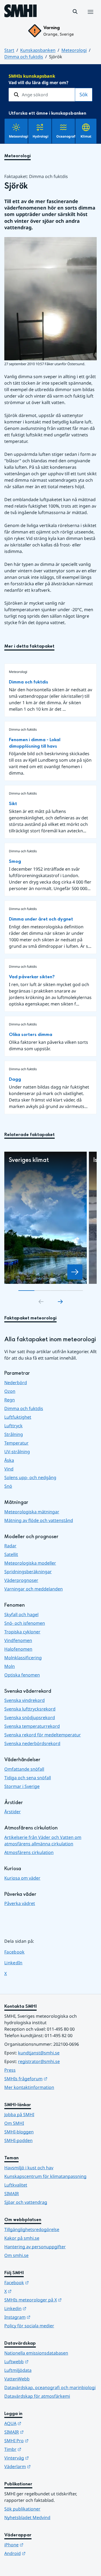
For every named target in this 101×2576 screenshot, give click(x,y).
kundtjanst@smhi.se (39, 2053)
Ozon (10, 1391)
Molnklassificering (23, 1658)
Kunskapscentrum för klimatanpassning (45, 2176)
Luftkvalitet (16, 2185)
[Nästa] (60, 1302)
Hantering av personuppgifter (35, 2247)
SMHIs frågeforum (50, 2079)
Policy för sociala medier (29, 2326)
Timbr (39, 2449)
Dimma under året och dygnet (41, 919)
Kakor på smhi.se (22, 2238)
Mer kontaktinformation (29, 2087)
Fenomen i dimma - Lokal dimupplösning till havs (35, 743)
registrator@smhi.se (39, 2061)
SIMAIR (12, 2194)
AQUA (39, 2423)
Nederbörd (16, 1383)
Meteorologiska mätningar (32, 1512)
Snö (8, 1486)
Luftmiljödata (18, 2370)
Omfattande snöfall (24, 1769)
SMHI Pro (43, 2440)
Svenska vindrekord (25, 1700)
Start (9, 50)
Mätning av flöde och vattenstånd (39, 1520)
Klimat (86, 136)
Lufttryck (13, 1426)
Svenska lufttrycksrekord (30, 1709)
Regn (10, 1400)
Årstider (13, 1812)
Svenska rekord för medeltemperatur (43, 1735)
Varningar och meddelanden (34, 1589)
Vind (9, 1469)
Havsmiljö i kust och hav (29, 2168)
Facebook (18, 1952)
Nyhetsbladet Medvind (27, 2517)
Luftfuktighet (18, 1417)
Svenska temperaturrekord (32, 1726)
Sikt (13, 804)
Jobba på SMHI (19, 2115)
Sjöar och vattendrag (26, 2202)
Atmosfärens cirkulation (29, 1852)
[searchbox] (42, 95)
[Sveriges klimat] (75, 1272)
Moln (10, 1666)
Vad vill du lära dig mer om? (39, 79)
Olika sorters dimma (31, 1034)
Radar (10, 1546)
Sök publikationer (22, 2509)
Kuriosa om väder (22, 1878)
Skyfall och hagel (21, 1614)
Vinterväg (43, 2458)
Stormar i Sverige (22, 1786)
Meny (90, 18)
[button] (75, 12)
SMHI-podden (18, 2140)
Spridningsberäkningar (28, 1572)
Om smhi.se (16, 2255)
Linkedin (42, 2308)
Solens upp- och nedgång (30, 1477)
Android (41, 2553)
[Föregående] (41, 1302)
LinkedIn (18, 1963)
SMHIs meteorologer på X (50, 2300)
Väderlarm (44, 2466)
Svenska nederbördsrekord (32, 1743)
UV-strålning (17, 1452)
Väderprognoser (21, 1580)
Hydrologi (41, 136)
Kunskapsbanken (38, 50)
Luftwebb (43, 2361)
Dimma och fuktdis (24, 57)
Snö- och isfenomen (25, 1623)
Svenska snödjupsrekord (30, 1718)
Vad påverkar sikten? (32, 977)
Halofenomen (18, 1649)
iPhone (40, 2545)
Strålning (14, 1434)
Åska (9, 1460)
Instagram (44, 2317)
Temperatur (16, 1443)
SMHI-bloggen (19, 2132)
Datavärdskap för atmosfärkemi (37, 2396)
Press (10, 2070)
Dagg (15, 1079)
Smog (15, 861)
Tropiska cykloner (22, 1632)
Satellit (11, 1554)
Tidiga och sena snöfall (28, 1778)
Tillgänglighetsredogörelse (32, 2229)
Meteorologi (74, 50)
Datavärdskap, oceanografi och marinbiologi (50, 2387)
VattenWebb (17, 2379)
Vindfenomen (18, 1640)
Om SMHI (14, 2123)
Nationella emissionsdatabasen (36, 2353)
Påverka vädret (20, 1903)
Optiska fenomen (22, 1675)
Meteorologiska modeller (30, 1563)
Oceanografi (66, 136)
